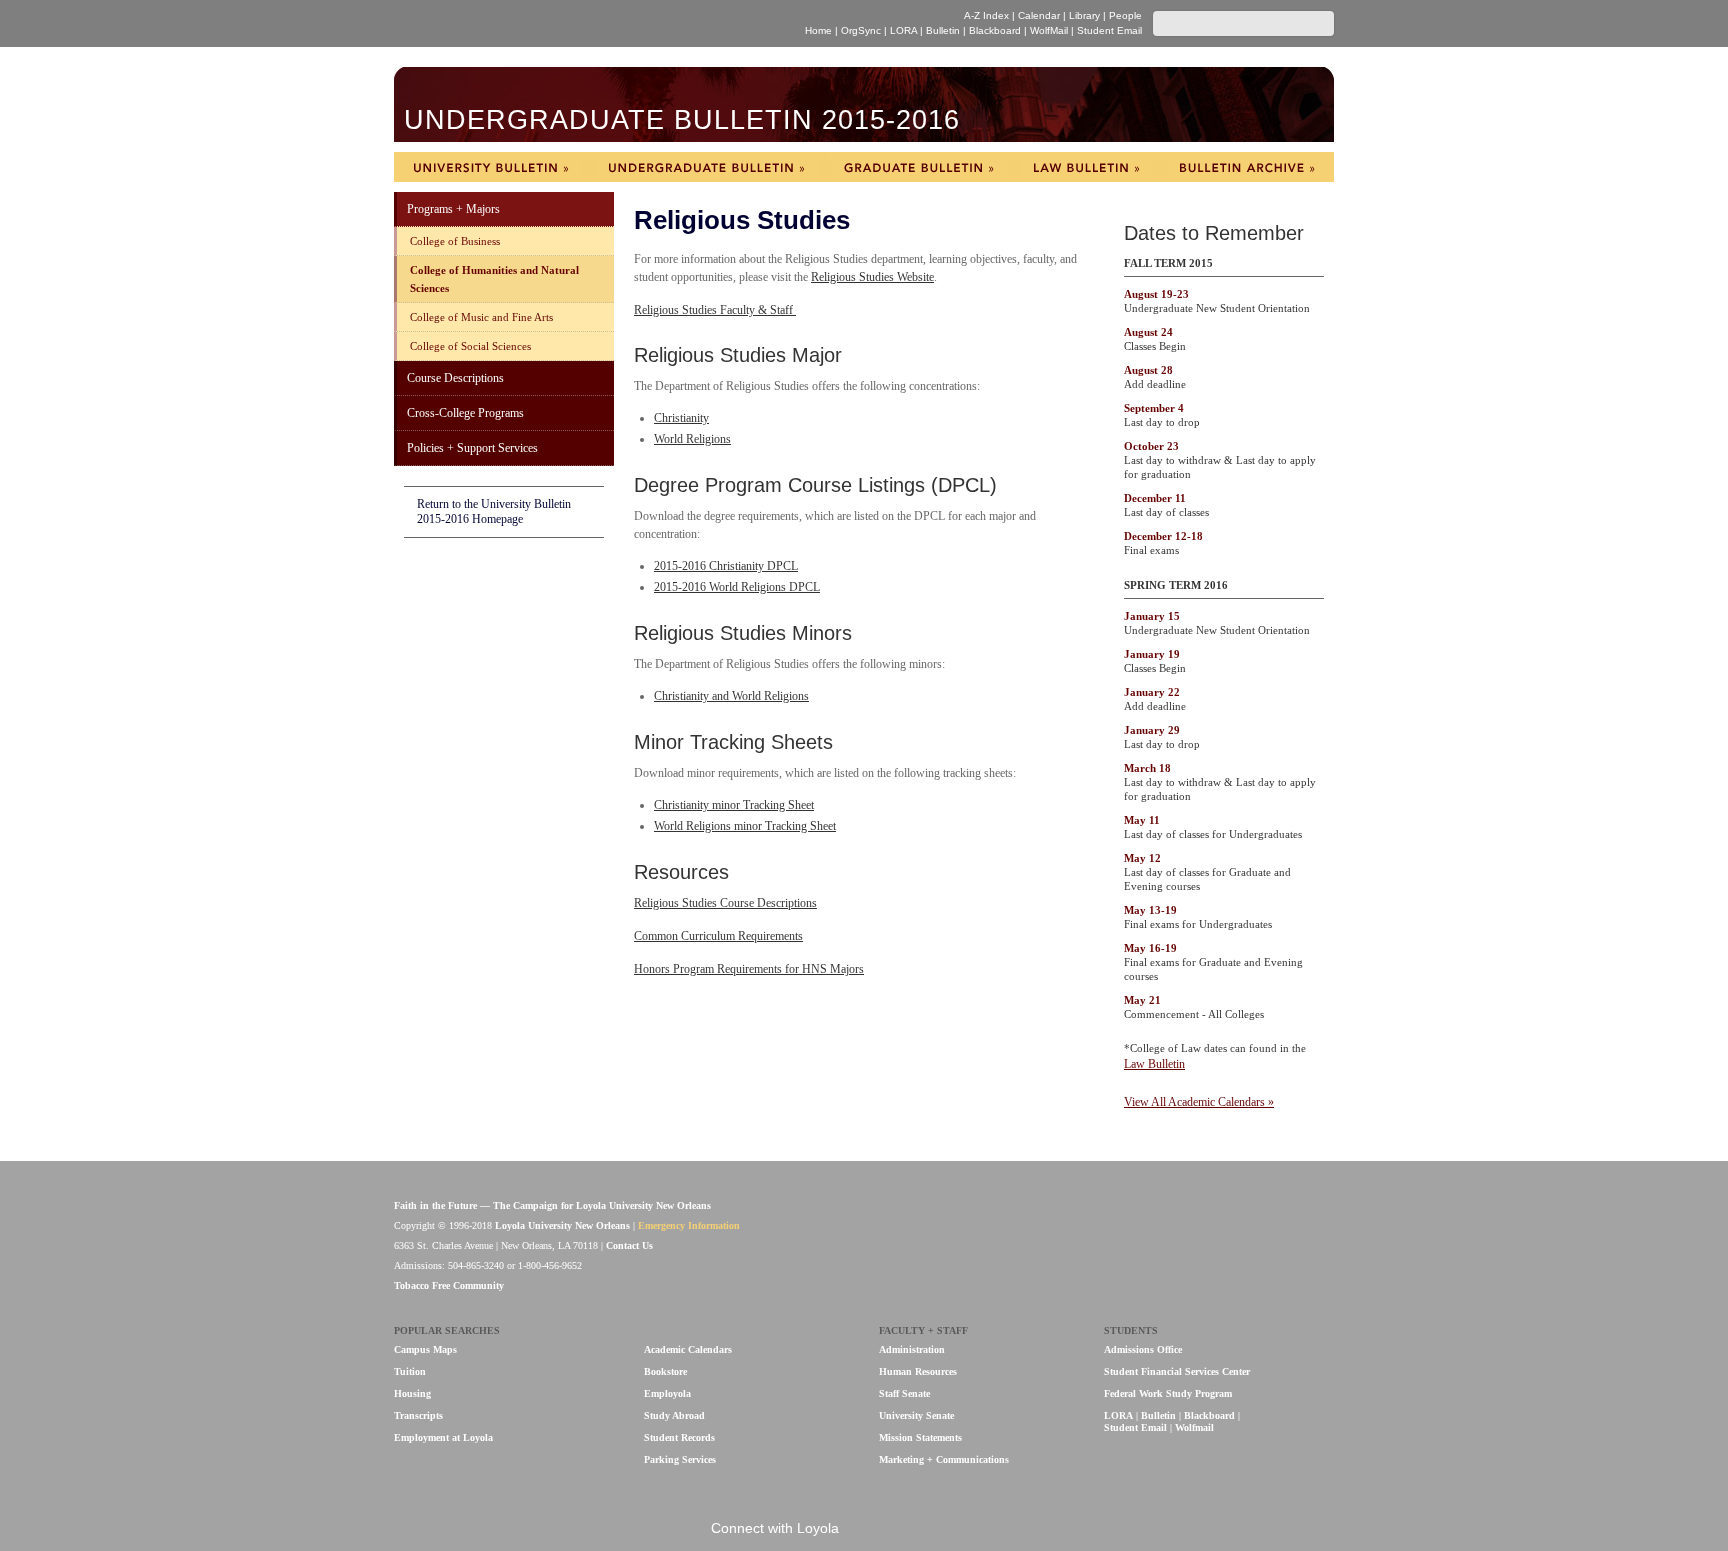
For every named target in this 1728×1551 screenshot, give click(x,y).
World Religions (692, 439)
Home (818, 30)
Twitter (936, 1529)
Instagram (969, 1529)
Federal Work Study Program (1168, 1393)
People (1125, 15)
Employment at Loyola (443, 1437)
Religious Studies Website (872, 277)
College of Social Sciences (470, 346)
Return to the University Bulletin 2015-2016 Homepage (494, 511)
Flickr (902, 1529)
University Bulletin (490, 167)
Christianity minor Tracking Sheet (734, 805)
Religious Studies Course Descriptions (725, 903)
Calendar (1039, 15)
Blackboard (995, 30)
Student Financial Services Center (1177, 1371)
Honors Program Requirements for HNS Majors (749, 969)
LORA (903, 30)
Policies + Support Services (472, 448)
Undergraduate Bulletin (706, 167)
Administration (912, 1349)
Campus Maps (425, 1349)
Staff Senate (904, 1393)
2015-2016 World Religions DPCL (737, 587)
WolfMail (1049, 30)
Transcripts (418, 1415)
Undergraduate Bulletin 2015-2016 (682, 120)
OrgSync (861, 30)
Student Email (1109, 30)
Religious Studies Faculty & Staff (715, 310)
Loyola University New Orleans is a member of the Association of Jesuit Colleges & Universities (1291, 1236)
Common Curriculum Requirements (718, 936)
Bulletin (943, 30)
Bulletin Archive (1246, 167)
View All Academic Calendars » (1199, 1102)
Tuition (410, 1371)
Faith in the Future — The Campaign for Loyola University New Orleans (552, 1205)
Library (1084, 15)
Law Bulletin (1086, 167)
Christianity (681, 418)
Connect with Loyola (775, 1528)
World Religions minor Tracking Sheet (745, 826)
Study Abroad (674, 1415)
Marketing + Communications (944, 1459)
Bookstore (665, 1371)
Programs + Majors (453, 209)
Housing (412, 1393)
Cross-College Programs (465, 413)
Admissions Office (1143, 1349)
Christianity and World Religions (731, 696)
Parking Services (680, 1459)
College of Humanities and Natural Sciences (494, 279)
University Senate (916, 1415)
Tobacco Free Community (449, 1285)
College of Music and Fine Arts (481, 317)
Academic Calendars (688, 1349)
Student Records (679, 1437)
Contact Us (629, 1245)
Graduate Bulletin (919, 167)
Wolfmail (1194, 1427)
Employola (667, 1393)
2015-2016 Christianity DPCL (726, 566)
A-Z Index (986, 15)
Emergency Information (689, 1225)
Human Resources (918, 1371)
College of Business (455, 241)
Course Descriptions (455, 378)
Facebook (868, 1529)
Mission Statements (920, 1437)
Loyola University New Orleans (568, 23)
